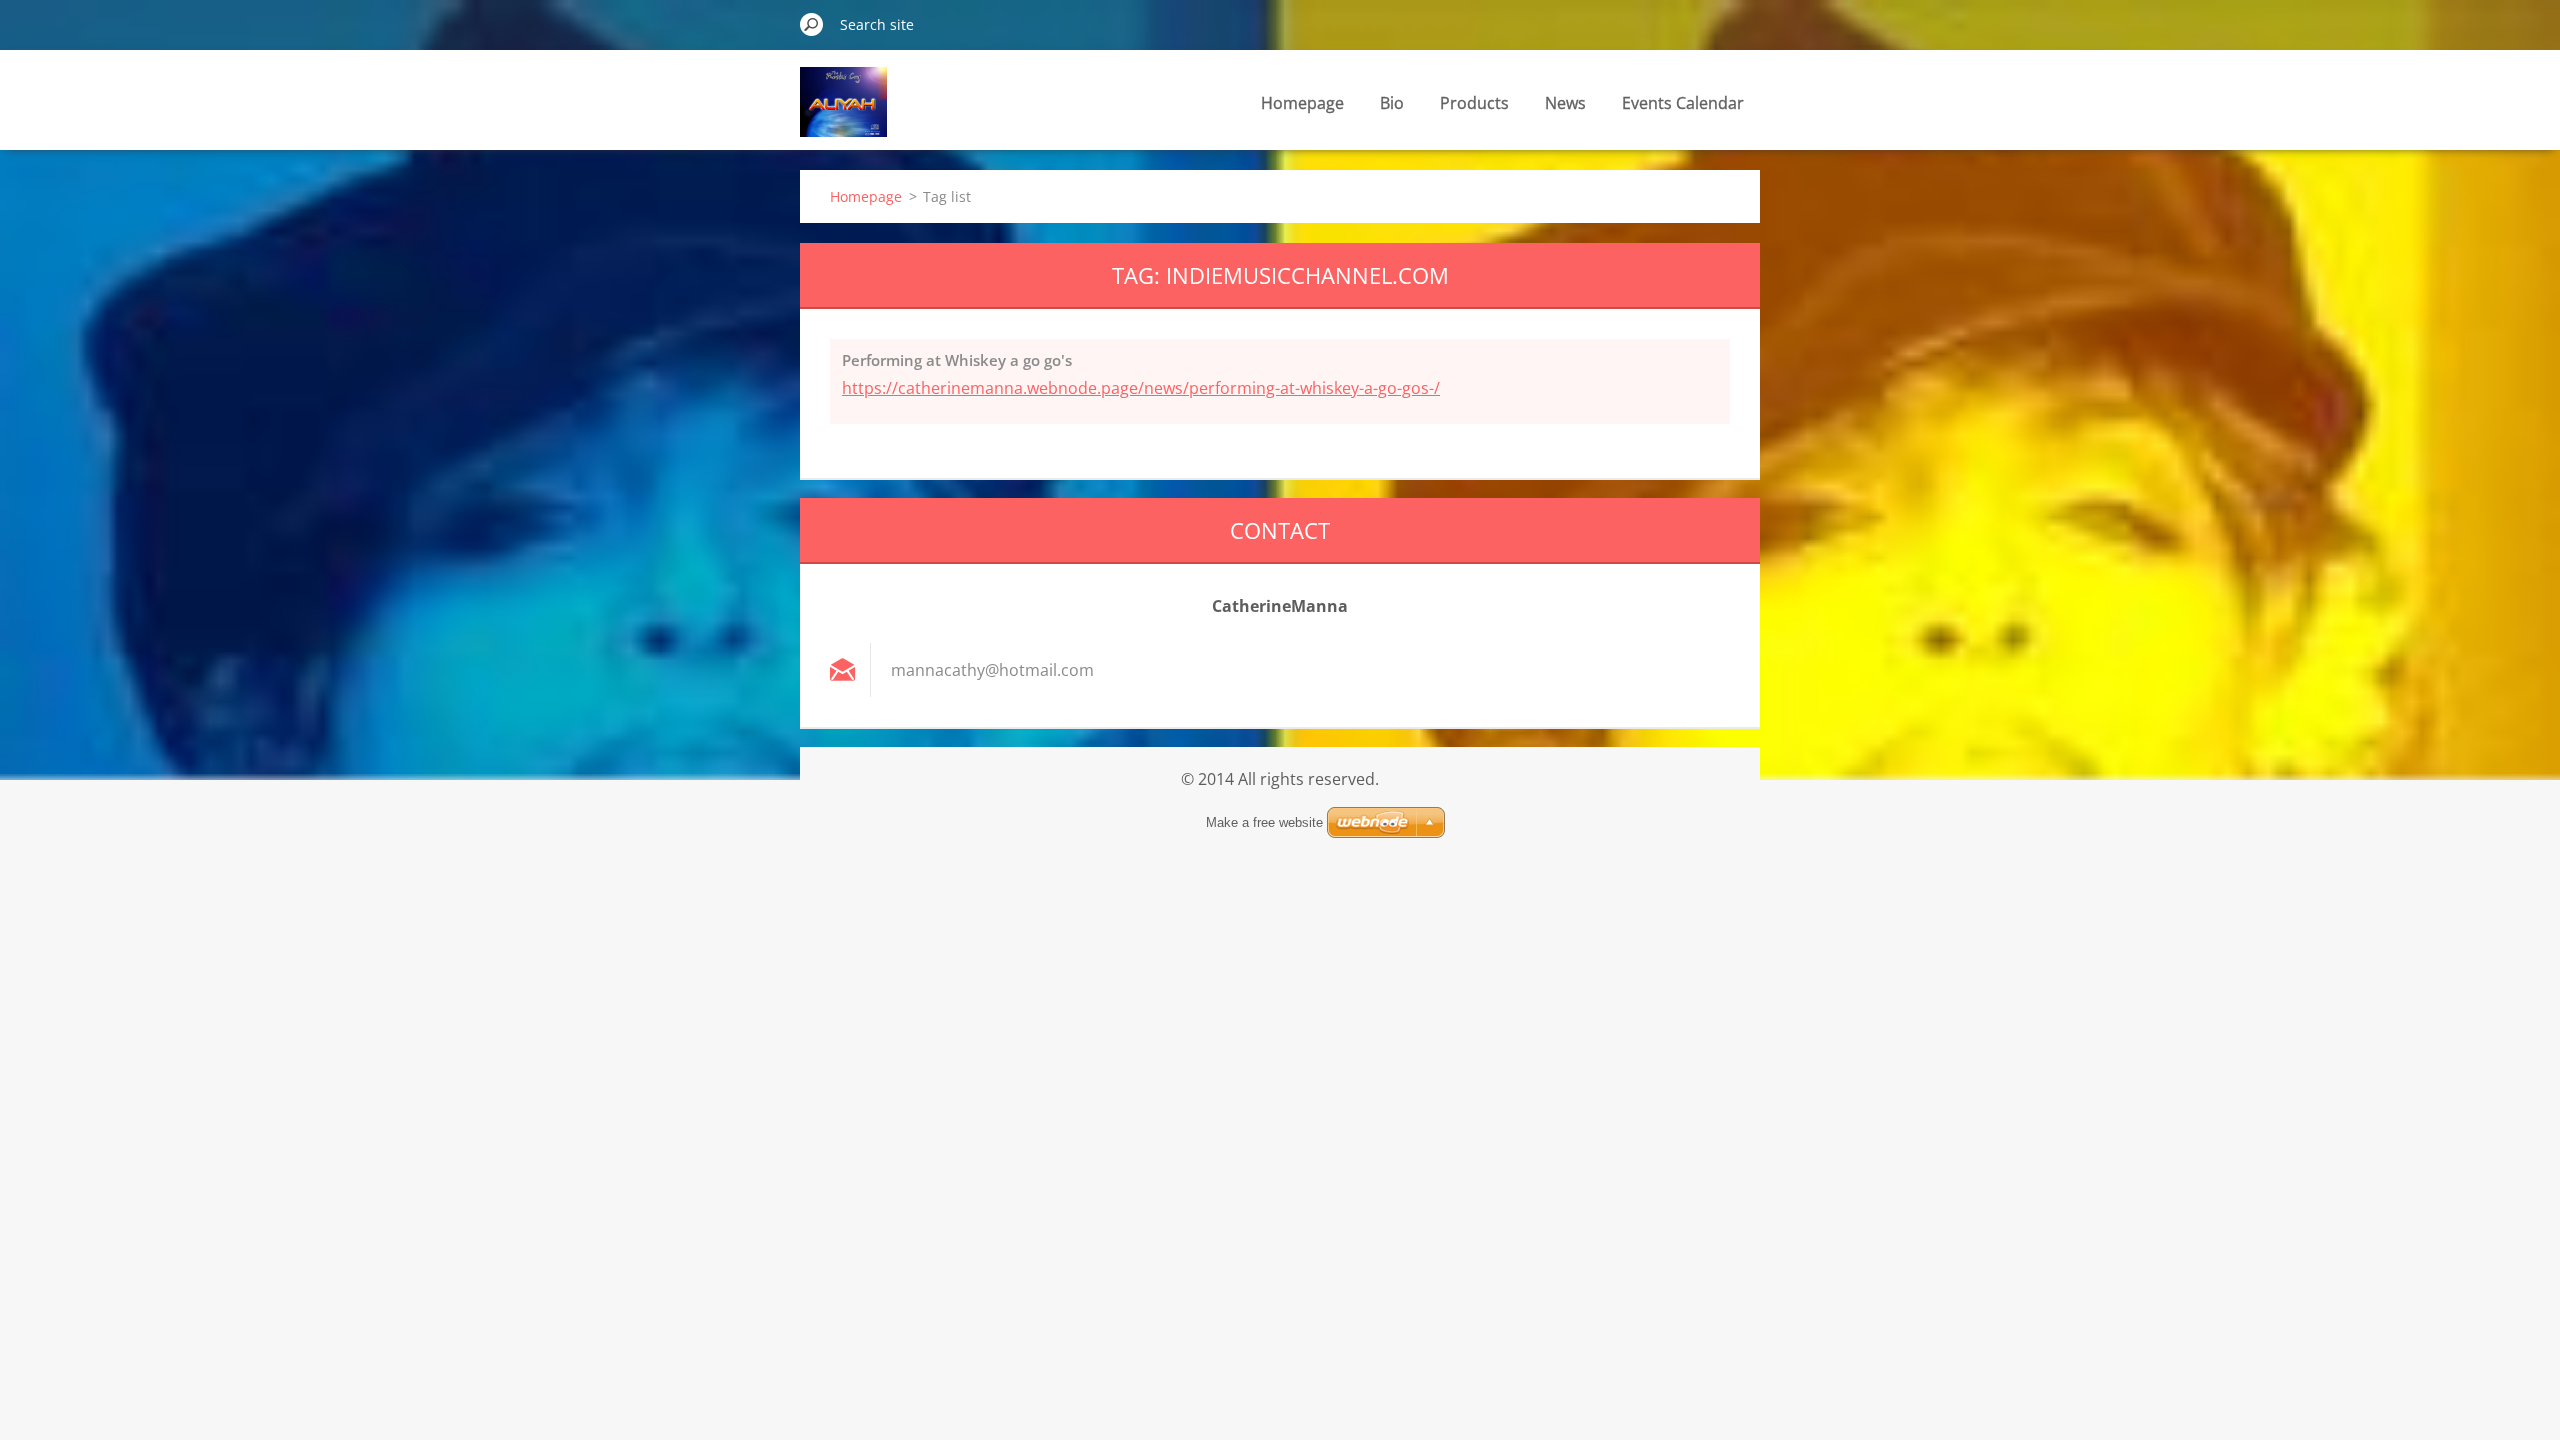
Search (812, 24)
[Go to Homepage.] (843, 113)
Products (1474, 103)
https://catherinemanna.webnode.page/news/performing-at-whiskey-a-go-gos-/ (1141, 388)
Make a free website (1264, 822)
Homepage (1302, 103)
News (1565, 103)
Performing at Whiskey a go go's (957, 360)
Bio (1392, 103)
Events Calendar (1683, 103)
